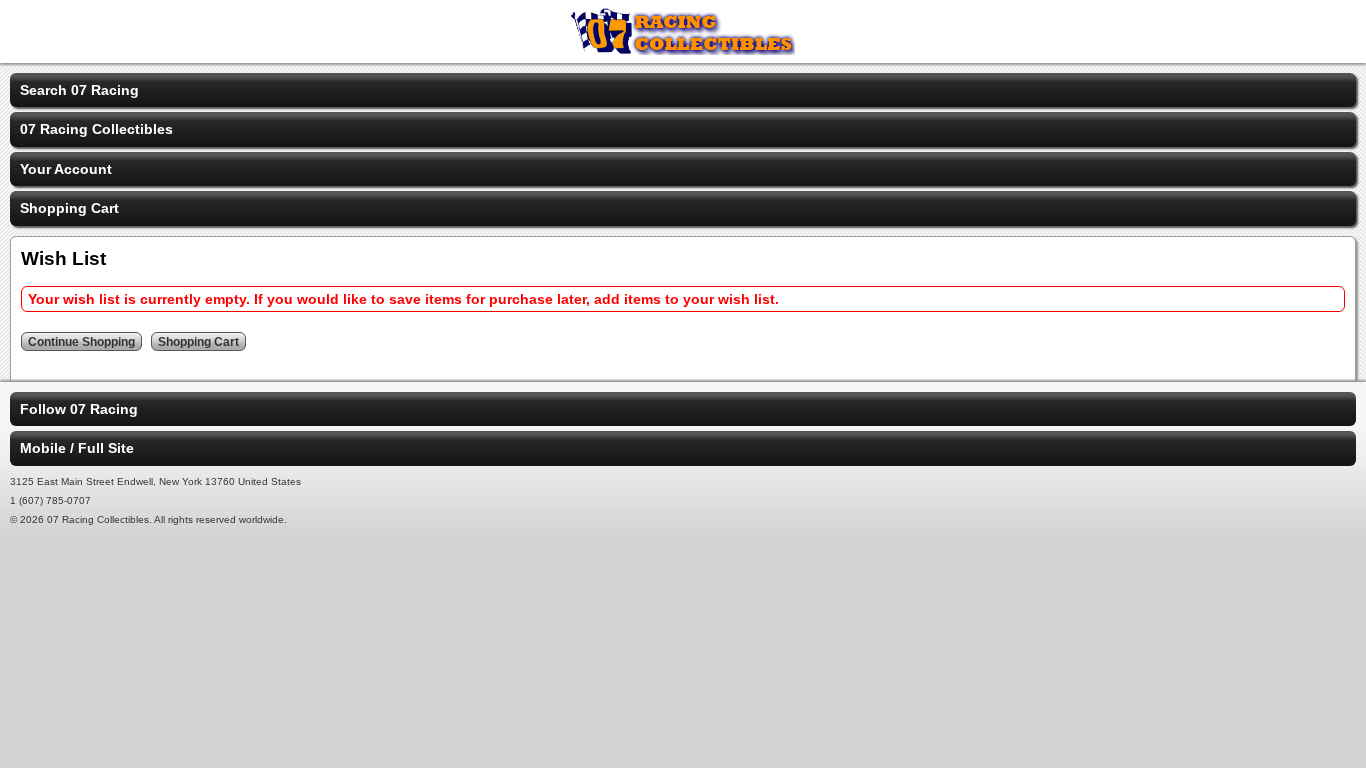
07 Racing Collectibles (96, 129)
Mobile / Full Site (77, 448)
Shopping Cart (69, 208)
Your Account (66, 169)
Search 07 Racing (79, 90)
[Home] (683, 50)
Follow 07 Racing (79, 409)
